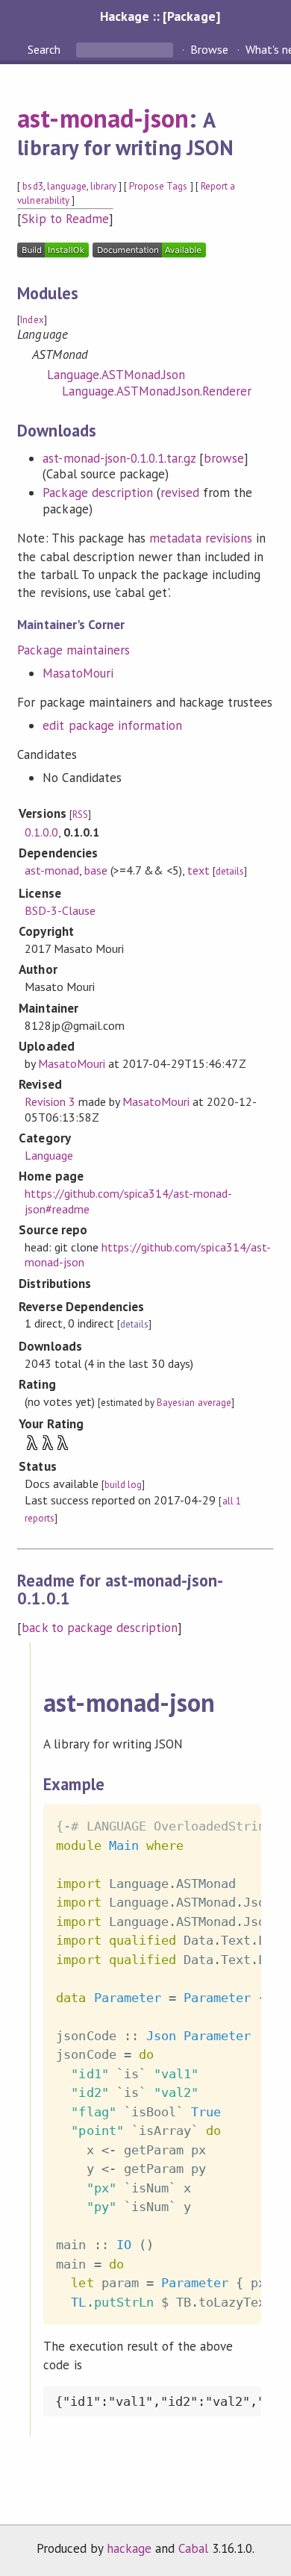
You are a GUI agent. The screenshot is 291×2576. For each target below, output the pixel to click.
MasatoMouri (78, 673)
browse (224, 458)
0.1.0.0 (41, 832)
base (96, 870)
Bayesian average (194, 1403)
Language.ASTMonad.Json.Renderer (157, 391)
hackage (129, 2548)
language (67, 186)
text (198, 870)
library (103, 186)
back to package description (100, 1628)
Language (49, 1155)
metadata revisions (201, 538)
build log (123, 1485)
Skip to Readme (65, 219)
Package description (97, 493)
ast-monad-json (103, 118)
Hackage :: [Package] (160, 16)
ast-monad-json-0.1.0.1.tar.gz (119, 458)
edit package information (112, 725)
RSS (80, 815)
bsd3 (32, 186)
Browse (209, 49)
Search (46, 49)
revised (180, 493)
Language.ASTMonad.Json (116, 375)
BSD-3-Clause (60, 910)
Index (32, 320)
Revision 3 (50, 1101)
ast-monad (52, 870)
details (230, 871)
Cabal (193, 2548)
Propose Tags (158, 186)
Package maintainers (73, 650)
